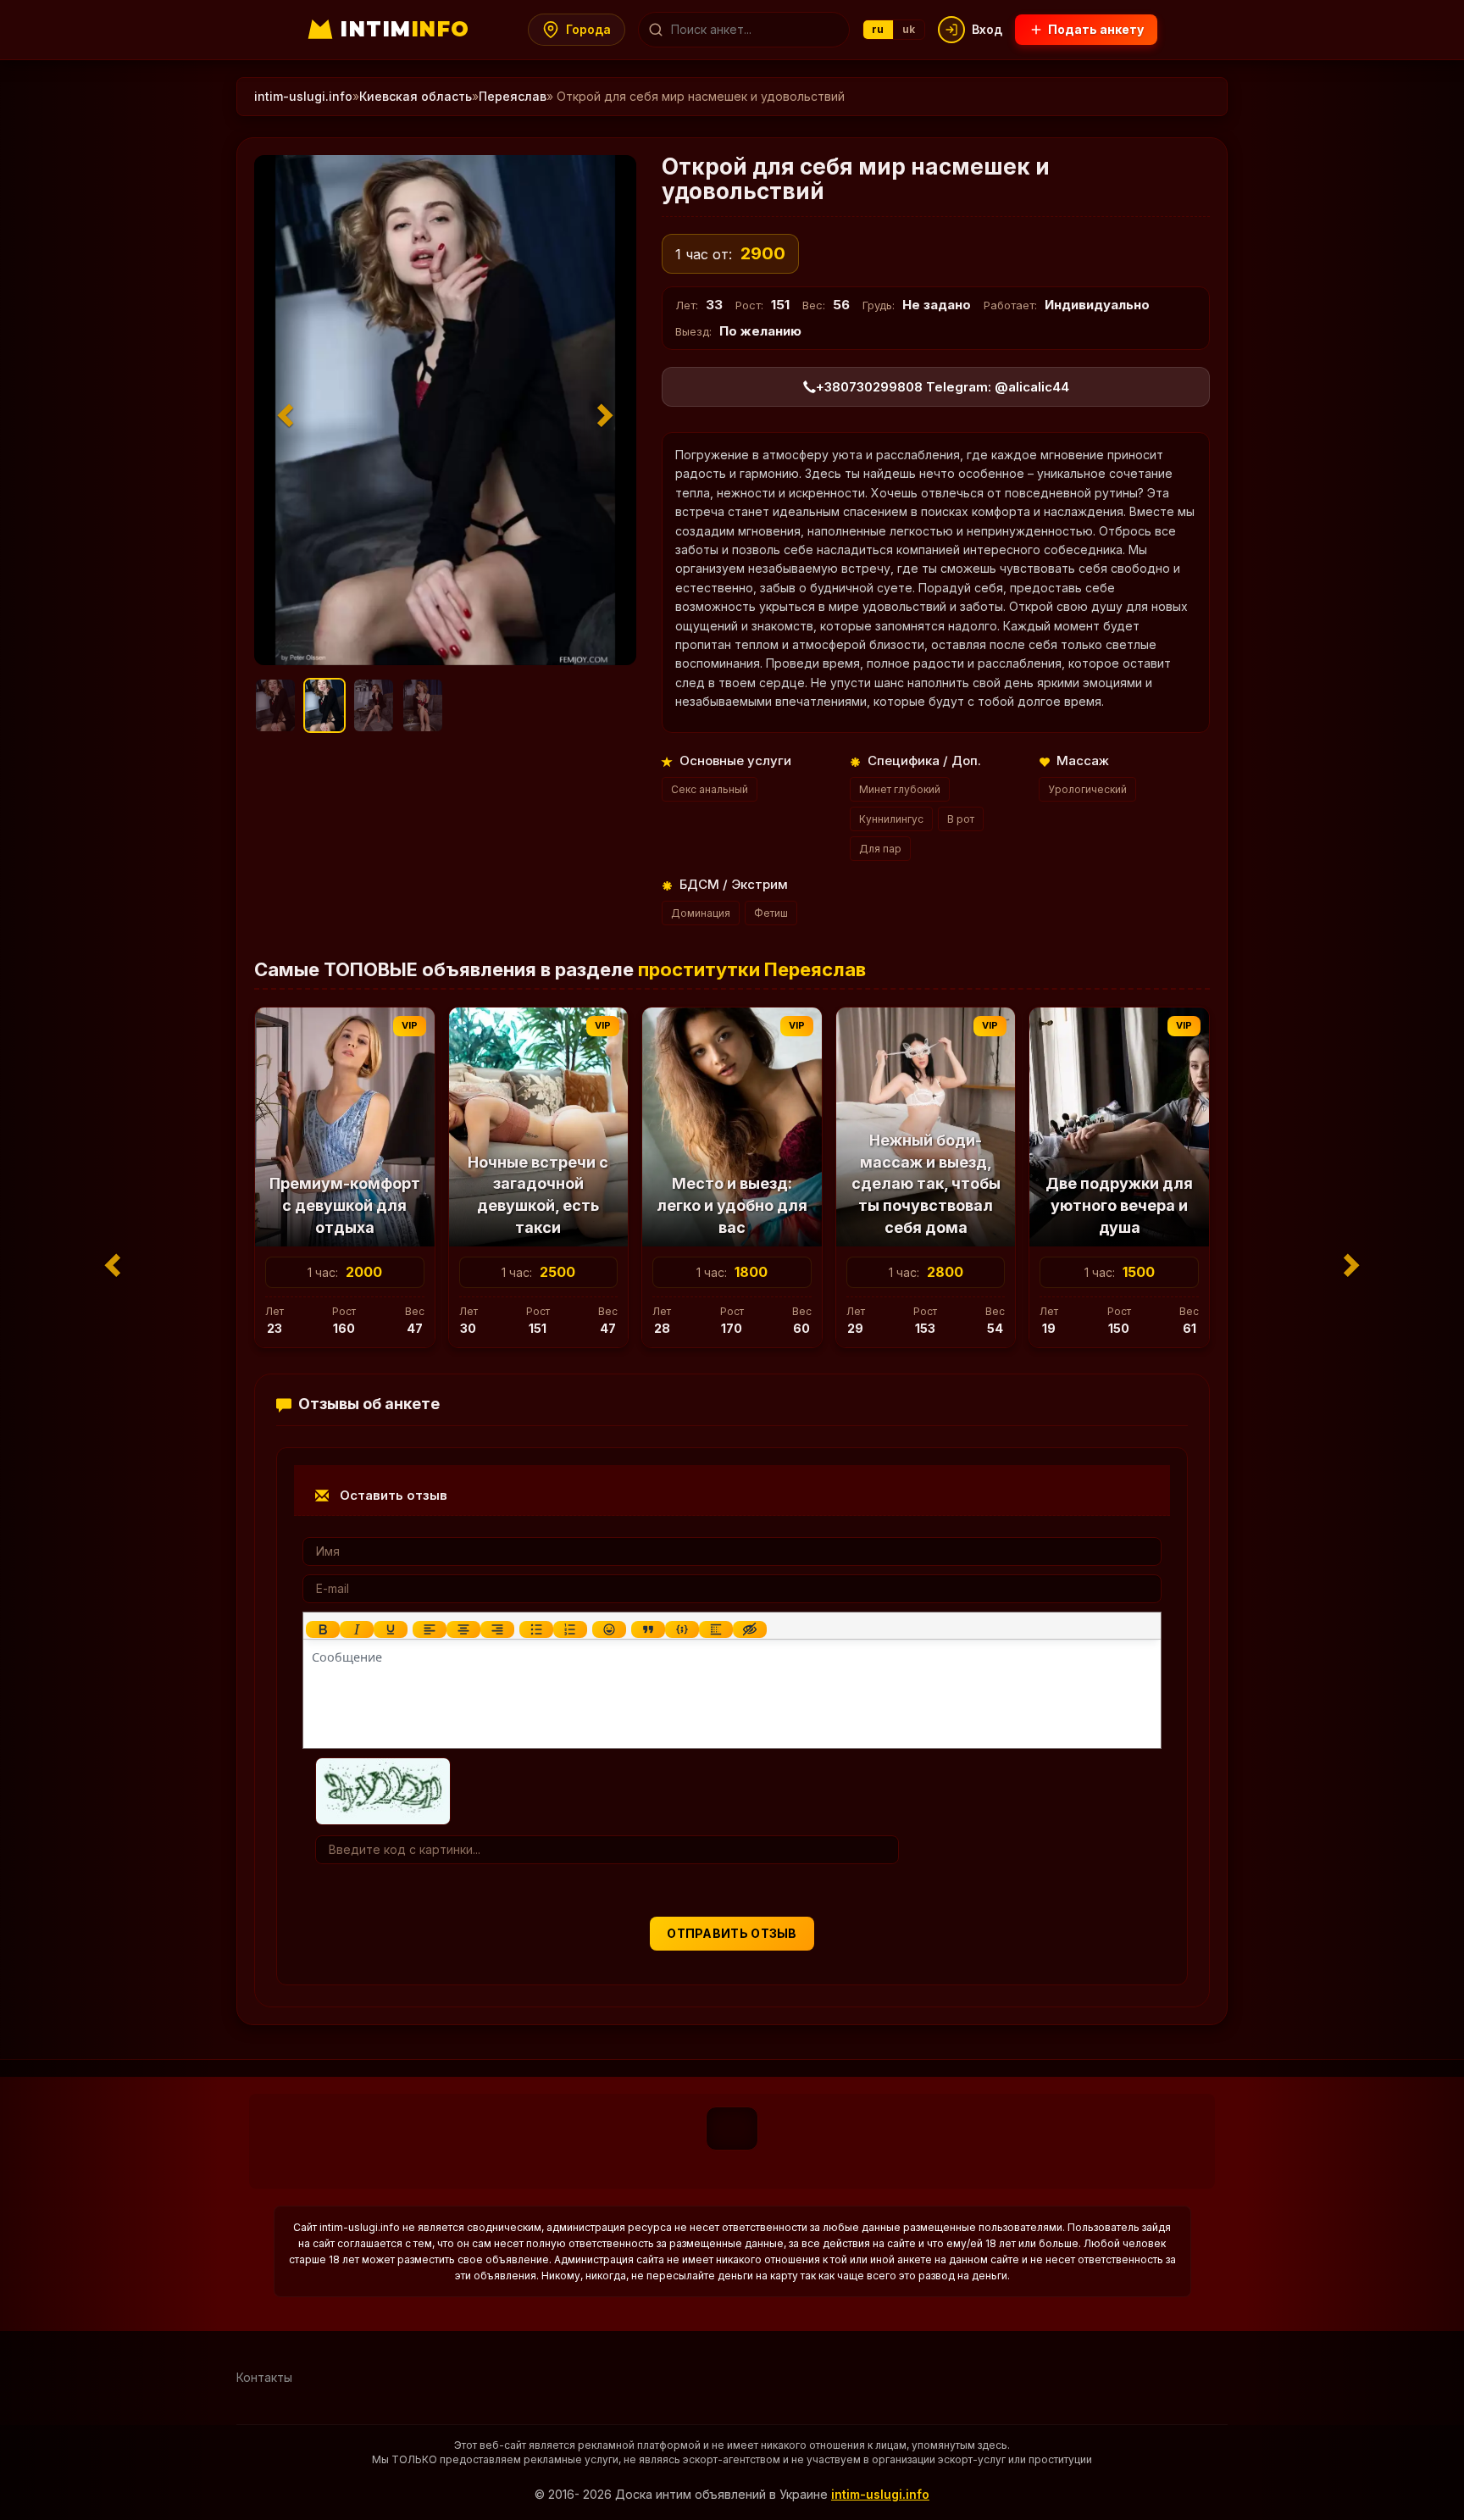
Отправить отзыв (732, 1933)
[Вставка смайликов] (609, 1629)
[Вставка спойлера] (716, 1629)
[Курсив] (357, 1629)
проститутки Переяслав (752, 969)
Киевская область (416, 96)
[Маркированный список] (536, 1629)
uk (909, 29)
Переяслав (513, 96)
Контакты (264, 2377)
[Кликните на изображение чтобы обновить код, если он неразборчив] (383, 1789)
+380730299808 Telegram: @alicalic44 (943, 387)
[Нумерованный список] (570, 1629)
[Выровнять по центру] (463, 1629)
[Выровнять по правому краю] (497, 1629)
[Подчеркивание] (391, 1629)
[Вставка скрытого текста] (750, 1629)
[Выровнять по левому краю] (430, 1629)
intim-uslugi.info (303, 96)
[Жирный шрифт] (323, 1629)
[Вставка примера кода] (682, 1629)
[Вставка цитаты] (648, 1629)
